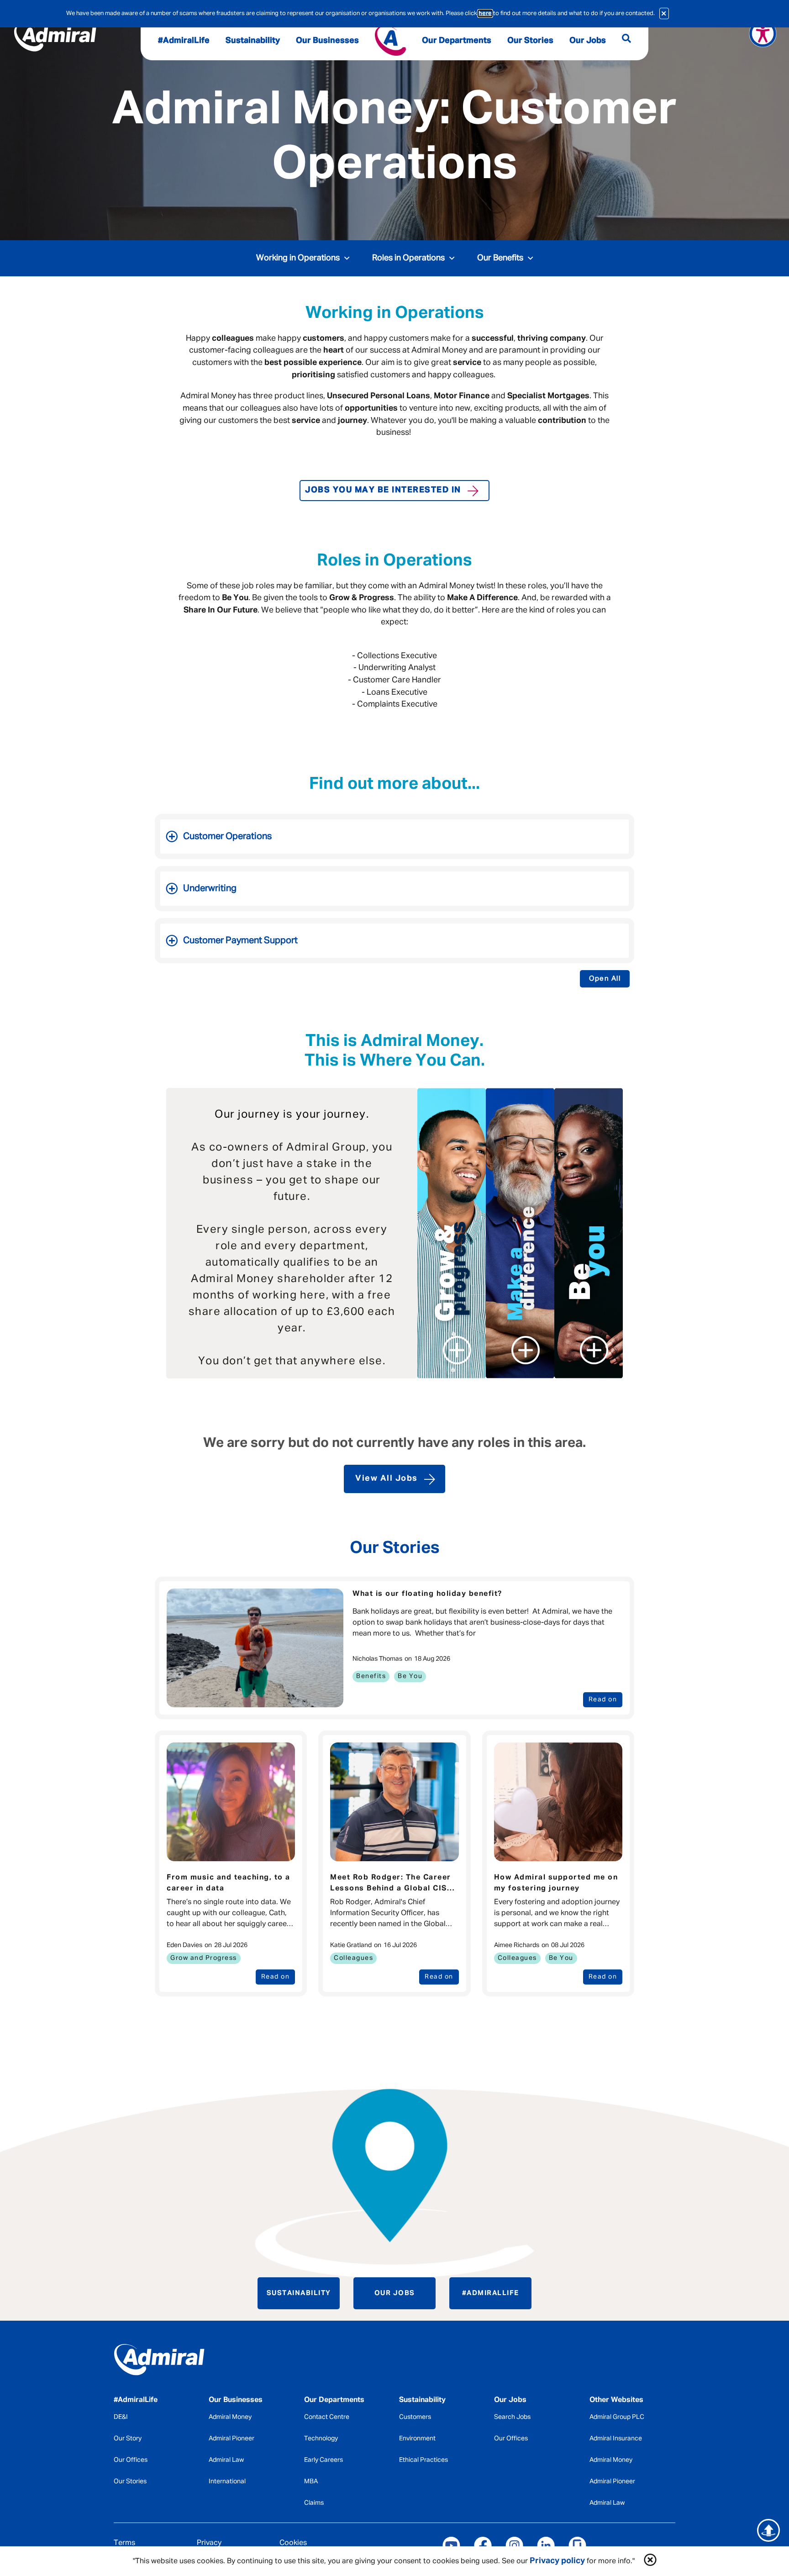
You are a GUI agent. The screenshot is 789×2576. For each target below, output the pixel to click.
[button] (650, 2561)
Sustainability (299, 2293)
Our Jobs (395, 2293)
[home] (179, 2362)
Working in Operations (298, 258)
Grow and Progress (204, 1958)
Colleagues (353, 1958)
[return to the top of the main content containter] (768, 2530)
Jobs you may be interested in (383, 490)
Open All (605, 979)
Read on (603, 1700)
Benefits (371, 1676)
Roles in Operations (408, 258)
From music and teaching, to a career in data (229, 1883)
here (485, 13)
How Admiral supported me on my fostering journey (556, 1883)
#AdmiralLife (491, 2293)
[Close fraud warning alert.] (664, 13)
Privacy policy (557, 2561)
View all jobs (387, 1478)
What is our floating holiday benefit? (427, 1594)
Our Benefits (500, 258)
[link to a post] (255, 1648)
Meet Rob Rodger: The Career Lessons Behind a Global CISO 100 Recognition (392, 1884)
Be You (410, 1676)
